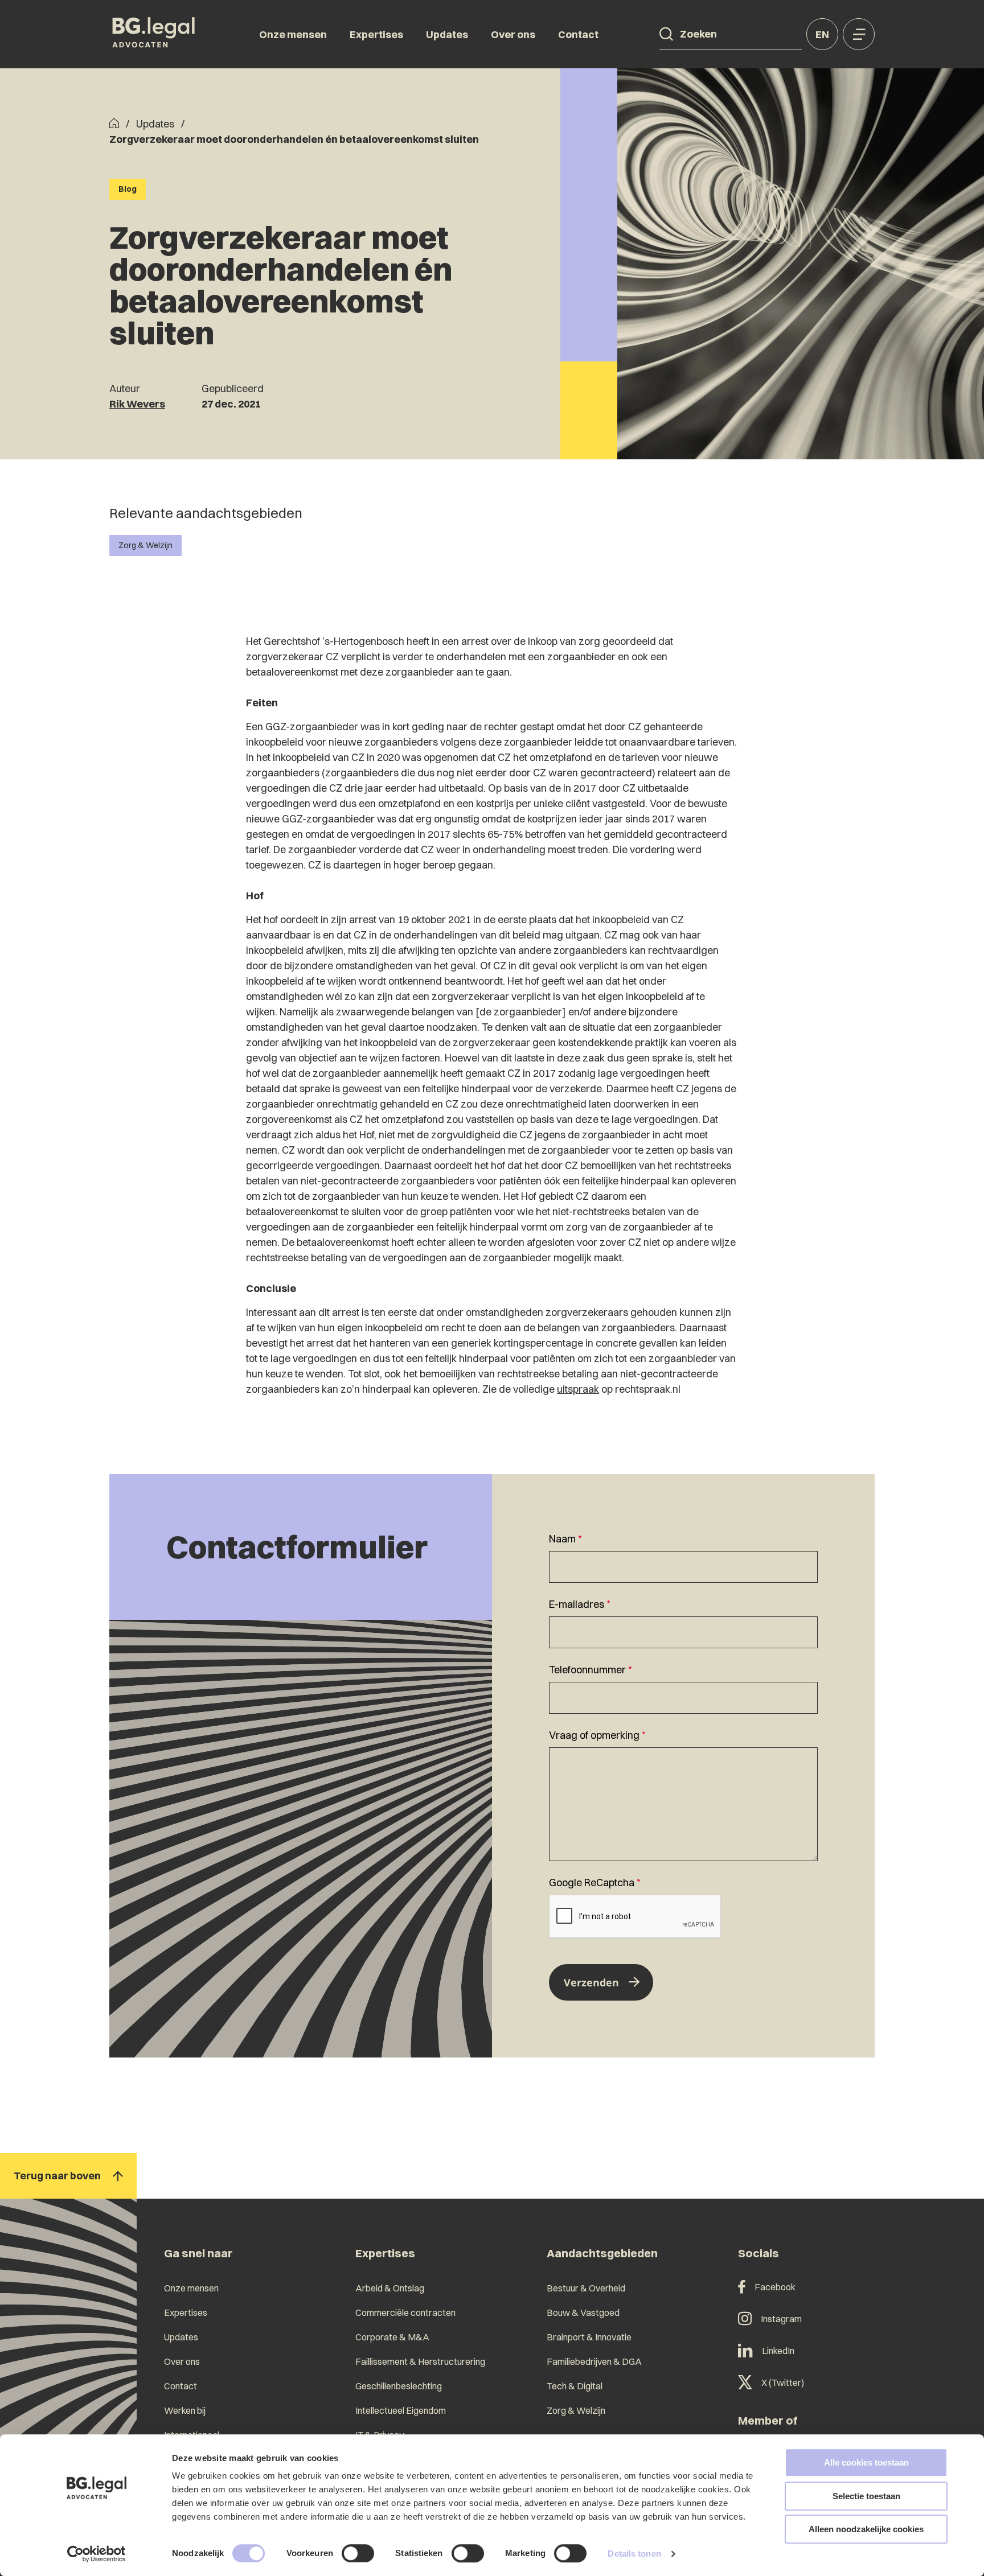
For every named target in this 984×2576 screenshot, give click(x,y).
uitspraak (578, 1389)
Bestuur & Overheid (586, 2288)
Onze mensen (293, 34)
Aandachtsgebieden (602, 2253)
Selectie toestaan (866, 2496)
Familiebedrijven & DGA (594, 2361)
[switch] (358, 2553)
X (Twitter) (783, 2382)
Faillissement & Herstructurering (420, 2361)
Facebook (775, 2287)
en (822, 34)
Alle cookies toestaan (866, 2462)
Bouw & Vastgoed (583, 2312)
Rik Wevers (137, 404)
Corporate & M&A (392, 2337)
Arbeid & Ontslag (390, 2288)
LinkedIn (778, 2351)
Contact (578, 34)
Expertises (376, 34)
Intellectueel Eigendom (401, 2410)
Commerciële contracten (405, 2312)
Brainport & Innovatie (589, 2337)
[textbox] (683, 1557)
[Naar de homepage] (154, 34)
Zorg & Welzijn (145, 545)
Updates (447, 34)
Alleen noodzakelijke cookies (866, 2529)
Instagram (781, 2319)
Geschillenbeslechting (399, 2386)
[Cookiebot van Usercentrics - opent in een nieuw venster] (97, 2554)
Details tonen (634, 2554)
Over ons (513, 34)
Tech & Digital (575, 2386)
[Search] (666, 34)
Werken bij (185, 2410)
